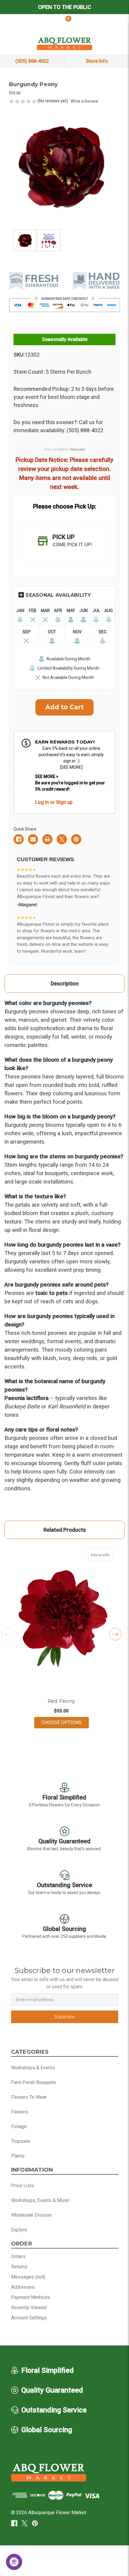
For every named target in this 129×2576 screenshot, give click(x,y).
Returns (19, 2267)
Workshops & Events (33, 2068)
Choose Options (65, 1722)
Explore (19, 2230)
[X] (62, 839)
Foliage (19, 2127)
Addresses (23, 2287)
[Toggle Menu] (108, 23)
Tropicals (21, 2141)
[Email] (33, 839)
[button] (52, 1694)
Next (115, 1634)
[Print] (47, 839)
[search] (21, 23)
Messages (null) (28, 2277)
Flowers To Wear (29, 2097)
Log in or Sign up (54, 802)
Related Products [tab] (65, 1530)
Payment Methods (30, 2297)
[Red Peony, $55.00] (61, 1619)
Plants (18, 2156)
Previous (8, 1634)
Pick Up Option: (65, 449)
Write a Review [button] (84, 101)
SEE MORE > (47, 777)
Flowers (20, 2112)
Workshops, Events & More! (40, 2200)
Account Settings (29, 2318)
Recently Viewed (29, 2308)
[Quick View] (107, 1555)
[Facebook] (19, 839)
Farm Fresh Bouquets (34, 2082)
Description (65, 983)
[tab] (64, 541)
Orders (18, 2256)
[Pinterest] (76, 839)
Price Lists (23, 2186)
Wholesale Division (31, 2215)
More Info (102, 1555)
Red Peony (61, 1701)
